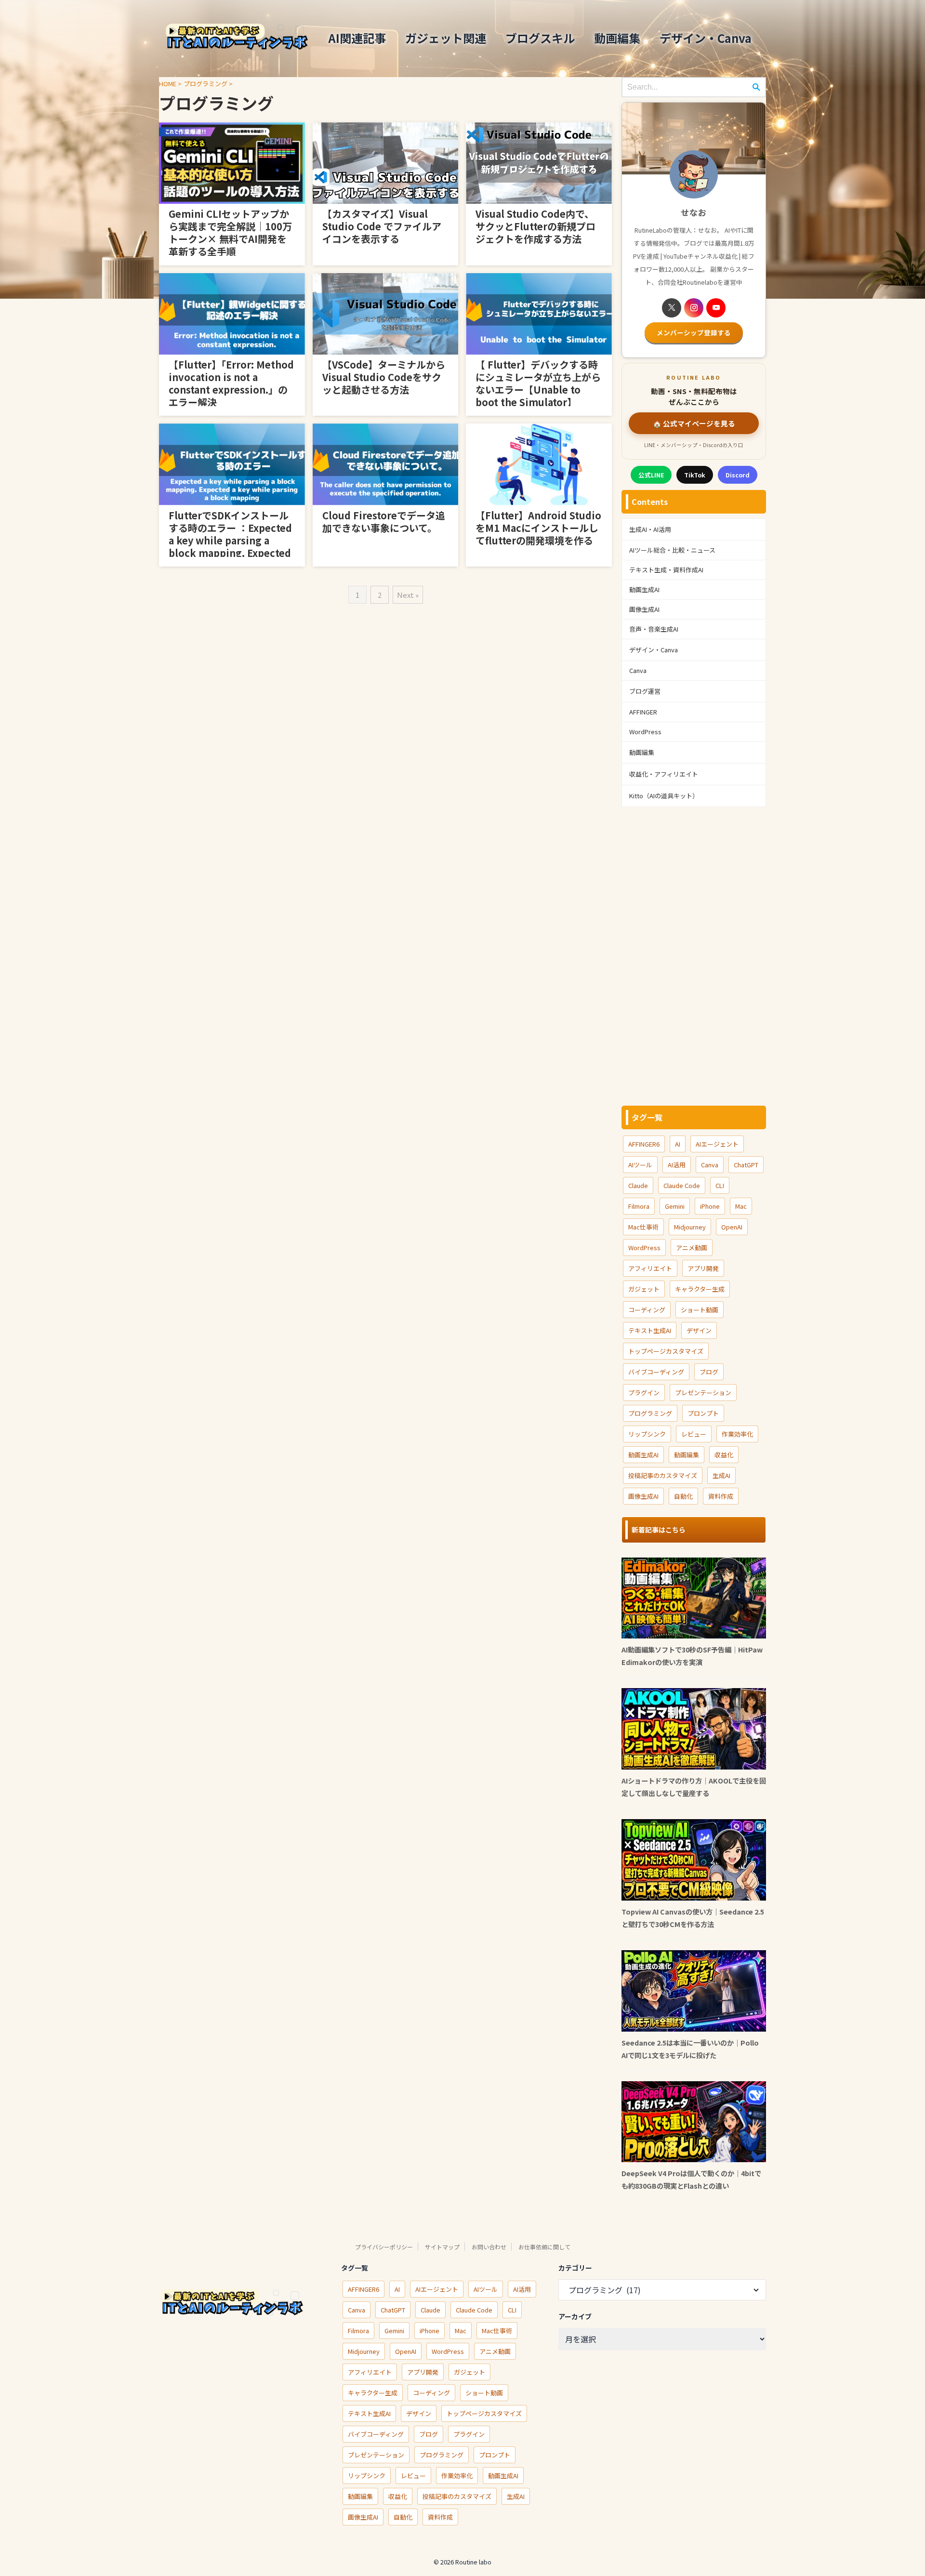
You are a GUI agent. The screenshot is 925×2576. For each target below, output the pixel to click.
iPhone (710, 1206)
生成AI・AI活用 (650, 529)
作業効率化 (737, 1434)
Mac (741, 1206)
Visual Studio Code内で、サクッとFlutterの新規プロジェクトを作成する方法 (535, 226)
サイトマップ (442, 2247)
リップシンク (647, 1434)
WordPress (645, 732)
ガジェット (644, 1289)
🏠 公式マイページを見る (694, 423)
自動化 (683, 1496)
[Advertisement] (694, 956)
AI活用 (677, 1165)
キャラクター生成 (700, 1289)
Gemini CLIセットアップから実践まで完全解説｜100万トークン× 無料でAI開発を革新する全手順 (230, 232)
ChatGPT (746, 1165)
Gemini (675, 1206)
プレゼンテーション (703, 1393)
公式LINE (651, 475)
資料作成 (721, 1496)
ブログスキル (540, 38)
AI (678, 1144)
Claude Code (682, 1185)
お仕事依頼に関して (544, 2247)
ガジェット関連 (446, 38)
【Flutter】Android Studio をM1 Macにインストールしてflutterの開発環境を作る (538, 528)
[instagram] (694, 308)
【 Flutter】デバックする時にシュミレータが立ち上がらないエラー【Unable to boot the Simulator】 (538, 383)
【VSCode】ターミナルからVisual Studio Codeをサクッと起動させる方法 (384, 377)
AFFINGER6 (644, 1144)
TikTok (695, 475)
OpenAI (732, 1227)
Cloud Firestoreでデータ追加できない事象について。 (384, 522)
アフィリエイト (650, 1268)
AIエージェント (717, 1144)
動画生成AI (644, 589)
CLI (720, 1185)
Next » (408, 595)
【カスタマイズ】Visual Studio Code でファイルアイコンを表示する (382, 226)
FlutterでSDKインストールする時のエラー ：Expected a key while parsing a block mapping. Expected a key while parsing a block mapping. (230, 547)
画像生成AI (644, 609)
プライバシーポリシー (384, 2247)
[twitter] (672, 308)
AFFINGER (643, 712)
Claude (638, 1185)
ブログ (709, 1372)
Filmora (639, 1206)
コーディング (647, 1310)
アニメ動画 (692, 1248)
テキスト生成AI (650, 1330)
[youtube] (716, 308)
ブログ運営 (645, 691)
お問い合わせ (489, 2247)
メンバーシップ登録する (694, 332)
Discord (738, 475)
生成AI (721, 1475)
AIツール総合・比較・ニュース (672, 550)
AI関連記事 (357, 38)
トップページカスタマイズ (666, 1351)
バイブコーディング (656, 1372)
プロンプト (703, 1413)
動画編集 (617, 38)
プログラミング (650, 1413)
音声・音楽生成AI (654, 629)
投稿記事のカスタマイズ (663, 1475)
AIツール (640, 1165)
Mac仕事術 (643, 1227)
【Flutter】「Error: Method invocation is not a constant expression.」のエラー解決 (231, 383)
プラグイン (644, 1393)
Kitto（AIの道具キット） (664, 796)
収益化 (724, 1455)
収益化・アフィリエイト (664, 774)
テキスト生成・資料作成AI (666, 570)
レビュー (694, 1434)
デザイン (699, 1330)
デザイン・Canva (706, 38)
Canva (638, 670)
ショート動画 (700, 1310)
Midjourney (690, 1227)
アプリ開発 (703, 1268)
